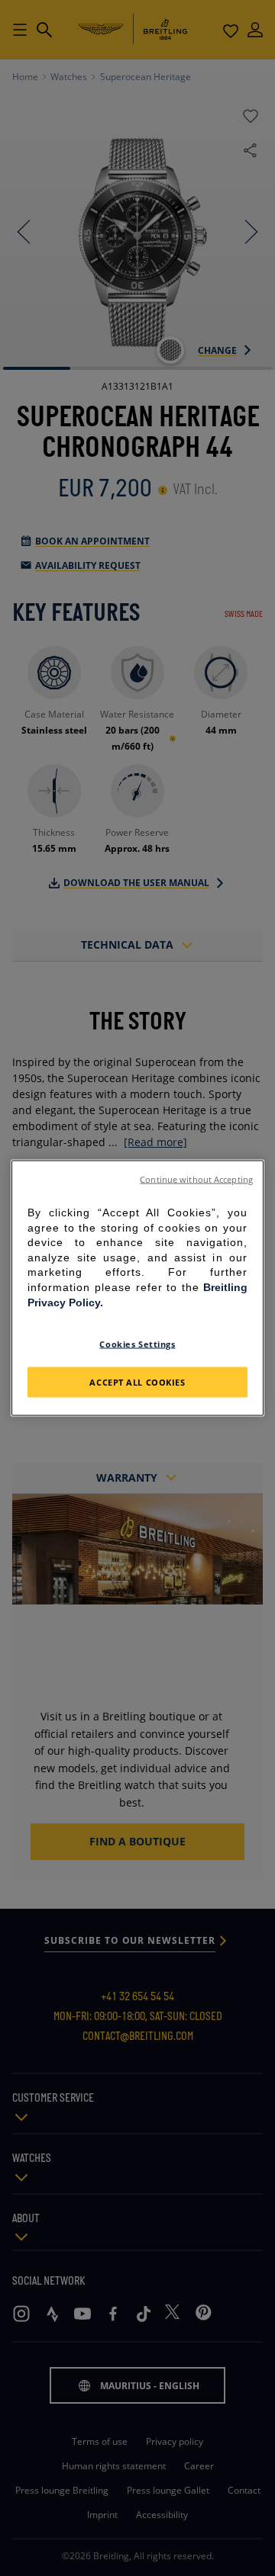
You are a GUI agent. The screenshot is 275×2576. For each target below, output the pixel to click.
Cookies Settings (137, 1344)
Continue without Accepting (196, 1180)
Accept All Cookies (137, 1382)
